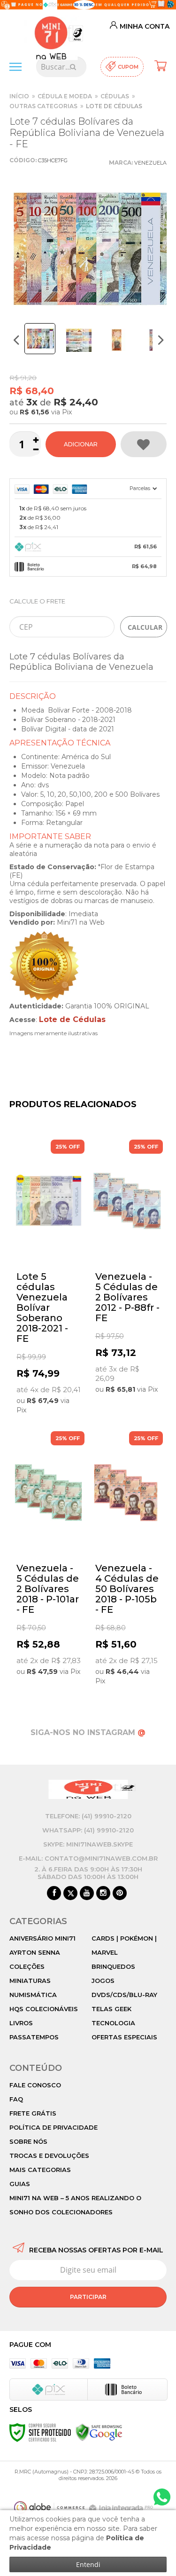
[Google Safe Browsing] (99, 2432)
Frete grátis (33, 2113)
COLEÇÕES (27, 1966)
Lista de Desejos (144, 444)
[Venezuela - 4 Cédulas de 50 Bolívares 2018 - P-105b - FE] (128, 1560)
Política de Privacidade (54, 2127)
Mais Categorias (40, 2170)
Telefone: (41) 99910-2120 (88, 1816)
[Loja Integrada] (122, 2509)
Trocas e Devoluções (49, 2156)
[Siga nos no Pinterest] (120, 1894)
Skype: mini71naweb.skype (88, 1844)
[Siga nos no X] (70, 1894)
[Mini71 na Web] (51, 32)
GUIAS (20, 2184)
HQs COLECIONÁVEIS (44, 2009)
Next (161, 340)
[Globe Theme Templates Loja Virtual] (49, 2508)
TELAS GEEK (111, 2009)
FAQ (16, 2099)
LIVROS (21, 2023)
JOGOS (103, 1981)
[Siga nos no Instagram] (103, 1894)
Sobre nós (28, 2141)
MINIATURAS (30, 1981)
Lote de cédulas (114, 106)
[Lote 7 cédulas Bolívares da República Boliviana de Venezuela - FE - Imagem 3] (116, 340)
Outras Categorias (43, 106)
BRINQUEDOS (113, 1966)
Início (19, 96)
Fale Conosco (35, 2085)
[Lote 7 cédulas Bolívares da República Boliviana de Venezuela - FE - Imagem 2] (79, 340)
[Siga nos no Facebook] (54, 1894)
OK (144, 627)
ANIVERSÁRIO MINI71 (42, 1938)
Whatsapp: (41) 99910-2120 (88, 1830)
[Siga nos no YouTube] (87, 1894)
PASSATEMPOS (34, 2037)
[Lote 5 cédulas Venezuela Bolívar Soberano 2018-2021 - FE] (49, 1278)
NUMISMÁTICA (33, 1995)
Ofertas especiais (124, 2037)
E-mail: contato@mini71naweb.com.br (88, 1858)
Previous (16, 340)
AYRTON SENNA (35, 1952)
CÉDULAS (115, 96)
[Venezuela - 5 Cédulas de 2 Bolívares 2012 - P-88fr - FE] (128, 1268)
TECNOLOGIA (113, 2023)
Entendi (88, 2564)
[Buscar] (73, 67)
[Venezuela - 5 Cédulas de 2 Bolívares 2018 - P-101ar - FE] (49, 1555)
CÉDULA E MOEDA (65, 96)
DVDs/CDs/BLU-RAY (124, 1995)
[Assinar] (88, 2297)
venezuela (150, 163)
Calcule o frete (37, 601)
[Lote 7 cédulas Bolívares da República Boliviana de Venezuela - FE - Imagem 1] (40, 339)
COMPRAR (81, 444)
